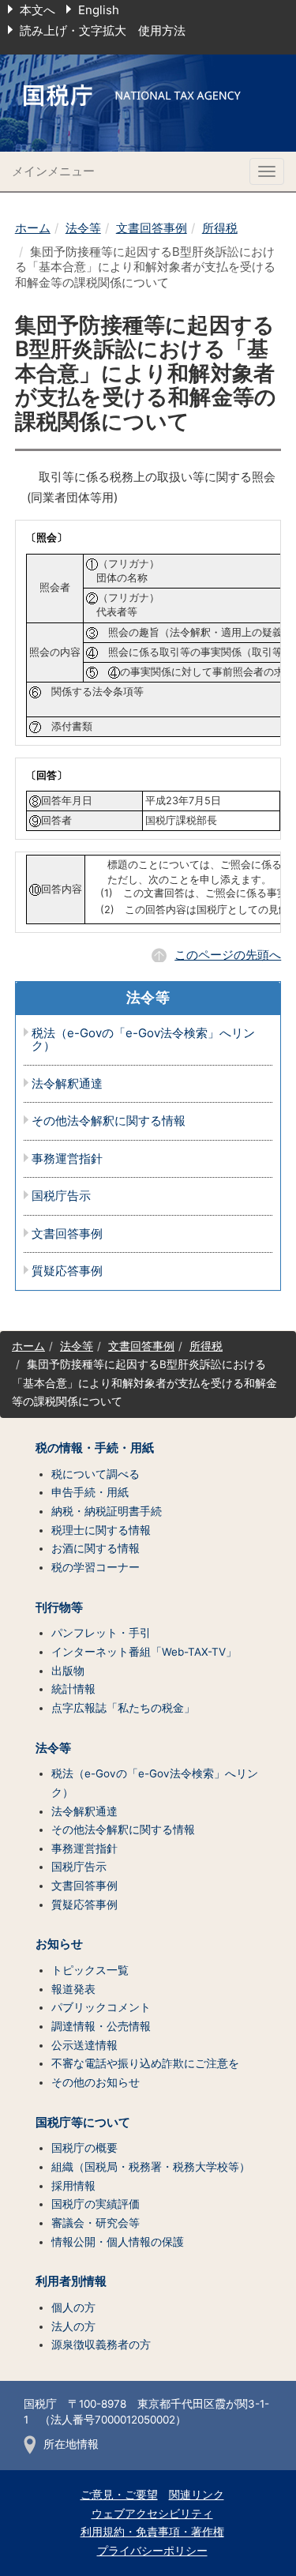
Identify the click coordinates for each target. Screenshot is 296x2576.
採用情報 (73, 2186)
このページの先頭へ (228, 955)
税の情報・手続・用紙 (95, 1448)
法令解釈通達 (67, 1084)
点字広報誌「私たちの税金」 (123, 1708)
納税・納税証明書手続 (107, 1511)
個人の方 (73, 2307)
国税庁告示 (61, 1196)
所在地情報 (71, 2444)
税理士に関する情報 (101, 1530)
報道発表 (73, 1989)
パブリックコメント (101, 2007)
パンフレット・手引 (101, 1633)
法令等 (83, 228)
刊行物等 (59, 1608)
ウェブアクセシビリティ (152, 2514)
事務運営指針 (67, 1159)
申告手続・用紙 (90, 1492)
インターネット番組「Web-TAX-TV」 (144, 1652)
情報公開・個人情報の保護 (118, 2242)
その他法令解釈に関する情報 (109, 1121)
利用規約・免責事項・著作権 (152, 2532)
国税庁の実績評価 (96, 2204)
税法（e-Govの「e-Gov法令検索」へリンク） (143, 1040)
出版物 (68, 1671)
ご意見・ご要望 (119, 2495)
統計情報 (73, 1689)
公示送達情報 (84, 2045)
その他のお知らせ (96, 2082)
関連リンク (197, 2495)
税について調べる (96, 1474)
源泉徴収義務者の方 (101, 2345)
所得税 (220, 228)
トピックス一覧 (90, 1970)
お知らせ (59, 1944)
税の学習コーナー (96, 1567)
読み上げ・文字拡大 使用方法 (103, 30)
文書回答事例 (152, 228)
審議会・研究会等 (96, 2223)
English (99, 10)
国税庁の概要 (84, 2148)
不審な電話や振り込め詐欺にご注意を (145, 2063)
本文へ (37, 10)
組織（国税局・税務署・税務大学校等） (151, 2167)
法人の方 (73, 2326)
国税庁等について (83, 2123)
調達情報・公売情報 (101, 2026)
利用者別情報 (71, 2281)
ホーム (33, 228)
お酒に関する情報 (96, 1548)
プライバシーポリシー (152, 2551)
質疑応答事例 (67, 1271)
